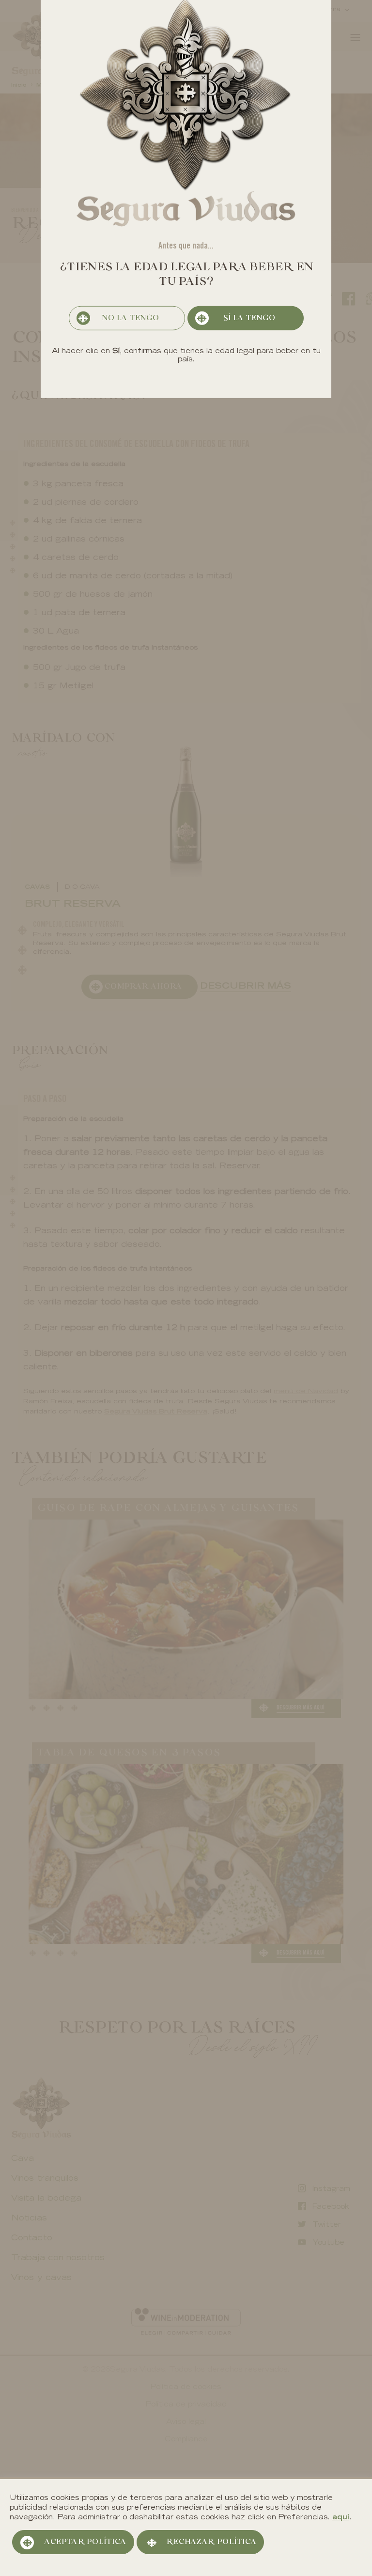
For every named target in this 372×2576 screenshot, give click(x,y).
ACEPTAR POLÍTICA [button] (85, 2542)
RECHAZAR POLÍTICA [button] (211, 2542)
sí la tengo (249, 318)
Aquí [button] (341, 2518)
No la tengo (130, 318)
